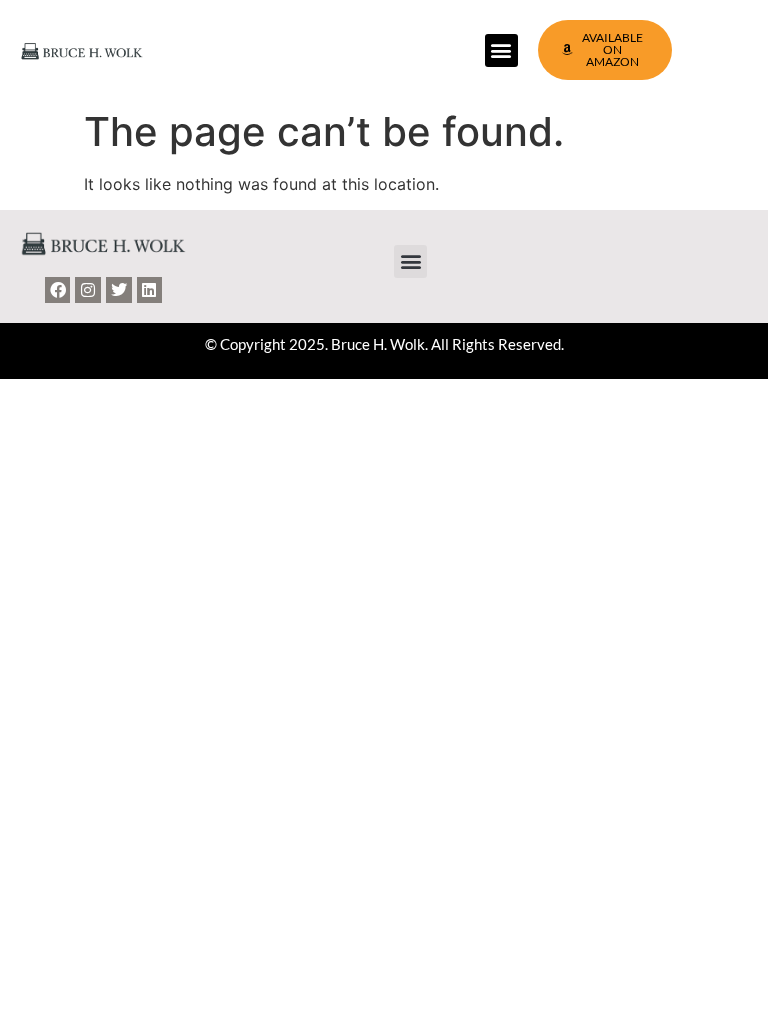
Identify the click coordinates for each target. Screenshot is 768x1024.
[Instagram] (88, 290)
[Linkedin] (150, 290)
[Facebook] (58, 290)
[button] (501, 50)
